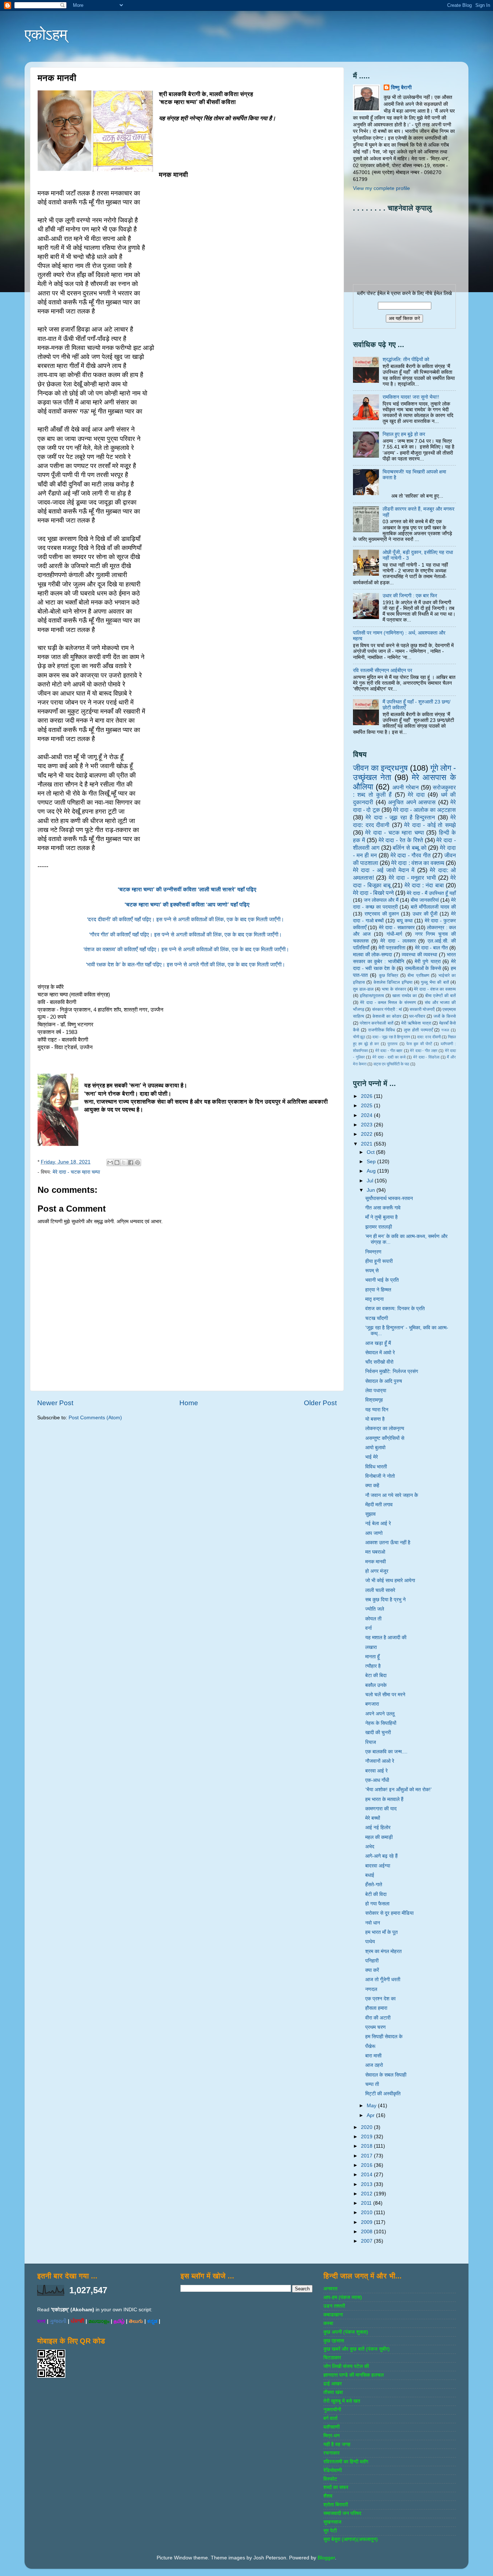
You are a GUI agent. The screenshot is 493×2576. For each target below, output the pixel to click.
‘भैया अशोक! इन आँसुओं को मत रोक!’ (398, 1790)
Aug (372, 1171)
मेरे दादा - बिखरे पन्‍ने (373, 893)
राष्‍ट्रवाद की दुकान (382, 914)
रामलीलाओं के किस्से (423, 968)
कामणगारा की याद (381, 1809)
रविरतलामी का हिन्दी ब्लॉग (346, 2462)
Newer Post (55, 1403)
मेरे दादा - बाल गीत (431, 948)
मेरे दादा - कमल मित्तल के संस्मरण (388, 1003)
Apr (371, 2115)
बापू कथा (405, 921)
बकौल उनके (376, 1685)
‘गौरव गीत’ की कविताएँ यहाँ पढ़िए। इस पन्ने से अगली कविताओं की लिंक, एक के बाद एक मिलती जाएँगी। (187, 935)
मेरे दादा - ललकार (398, 941)
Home (189, 1403)
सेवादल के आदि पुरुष (384, 1381)
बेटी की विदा (376, 1894)
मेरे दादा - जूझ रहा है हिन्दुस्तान (400, 817)
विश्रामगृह (374, 1400)
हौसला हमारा (376, 2008)
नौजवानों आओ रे (380, 1761)
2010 (367, 2213)
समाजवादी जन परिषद (342, 2513)
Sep (372, 1162)
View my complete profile (381, 188)
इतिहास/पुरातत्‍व (372, 996)
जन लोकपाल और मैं (381, 900)
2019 (367, 2137)
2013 (367, 2184)
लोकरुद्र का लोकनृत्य (385, 1428)
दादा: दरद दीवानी (429, 1037)
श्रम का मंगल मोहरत (383, 1951)
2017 (367, 2156)
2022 (367, 1134)
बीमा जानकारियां (425, 900)
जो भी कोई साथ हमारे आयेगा (390, 1581)
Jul (371, 1181)
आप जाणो (374, 1533)
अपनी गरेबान (405, 787)
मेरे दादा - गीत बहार (389, 1051)
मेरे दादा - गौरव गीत (411, 855)
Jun (372, 1190)
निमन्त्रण (373, 1252)
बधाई (370, 1875)
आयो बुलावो (375, 1448)
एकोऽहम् (46, 34)
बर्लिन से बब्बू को (409, 848)
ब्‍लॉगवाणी (331, 2427)
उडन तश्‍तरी (334, 2306)
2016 (367, 2165)
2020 (367, 2127)
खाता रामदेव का (405, 996)
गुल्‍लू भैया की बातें (435, 982)
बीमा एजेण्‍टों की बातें (440, 996)
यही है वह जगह (337, 2444)
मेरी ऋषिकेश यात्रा (416, 1023)
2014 (367, 2175)
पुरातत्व (392, 1044)
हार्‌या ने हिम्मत (378, 1290)
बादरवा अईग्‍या (378, 1866)
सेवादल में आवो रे (380, 1353)
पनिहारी (372, 1961)
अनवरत (330, 2289)
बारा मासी (373, 2056)
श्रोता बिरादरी (336, 2505)
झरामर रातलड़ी (379, 1227)
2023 (367, 1125)
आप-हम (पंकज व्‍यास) (343, 2297)
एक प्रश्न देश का (380, 1999)
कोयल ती (373, 1619)
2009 (367, 2222)
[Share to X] (124, 1163)
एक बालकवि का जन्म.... (386, 1752)
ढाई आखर (333, 2384)
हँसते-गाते (374, 1885)
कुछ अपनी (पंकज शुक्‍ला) (346, 2332)
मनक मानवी (376, 1562)
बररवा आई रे (376, 1771)
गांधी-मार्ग (394, 934)
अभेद (370, 1847)
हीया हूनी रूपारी (379, 1261)
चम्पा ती (372, 2084)
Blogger (326, 2558)
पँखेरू (370, 2046)
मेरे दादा (416, 795)
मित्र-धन (331, 2436)
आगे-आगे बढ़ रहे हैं (381, 1856)
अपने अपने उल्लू (380, 1714)
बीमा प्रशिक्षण (418, 975)
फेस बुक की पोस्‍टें (419, 1044)
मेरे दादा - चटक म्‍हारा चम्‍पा (76, 1172)
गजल (445, 1030)
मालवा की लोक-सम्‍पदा (372, 955)
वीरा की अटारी (378, 2018)
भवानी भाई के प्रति (382, 1280)
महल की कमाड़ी (379, 1837)
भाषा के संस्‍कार (394, 989)
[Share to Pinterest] (138, 1163)
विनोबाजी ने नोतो (380, 1476)
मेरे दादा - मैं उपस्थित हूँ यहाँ (431, 893)
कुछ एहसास (334, 2341)
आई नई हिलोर (378, 1828)
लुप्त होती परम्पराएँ (418, 1030)
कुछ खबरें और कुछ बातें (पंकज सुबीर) (357, 2349)
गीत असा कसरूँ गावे (383, 1208)
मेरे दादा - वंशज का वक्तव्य (435, 989)
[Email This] (110, 1163)
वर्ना (368, 1628)
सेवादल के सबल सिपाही (386, 2075)
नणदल (371, 1989)
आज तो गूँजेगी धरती (383, 1980)
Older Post (320, 1403)
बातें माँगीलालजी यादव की (433, 907)
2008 (367, 2232)
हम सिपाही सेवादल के (384, 2037)
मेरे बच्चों (373, 1818)
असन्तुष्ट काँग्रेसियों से (385, 1438)
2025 (367, 1106)
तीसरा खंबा (333, 2392)
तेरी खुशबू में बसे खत (342, 2401)
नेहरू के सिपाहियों (381, 1723)
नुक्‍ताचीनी (332, 2410)
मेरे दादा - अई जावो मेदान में (384, 870)
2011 (367, 2203)
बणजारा (372, 1704)
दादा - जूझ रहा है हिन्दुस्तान (391, 1037)
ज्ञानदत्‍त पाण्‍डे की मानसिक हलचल (354, 2375)
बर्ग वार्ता (330, 2418)
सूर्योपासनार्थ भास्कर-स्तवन (389, 1198)
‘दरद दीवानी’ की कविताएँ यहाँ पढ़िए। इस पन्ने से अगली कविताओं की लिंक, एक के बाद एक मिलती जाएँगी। (187, 919)
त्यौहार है (373, 1666)
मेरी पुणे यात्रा (427, 962)
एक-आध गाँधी (377, 1780)
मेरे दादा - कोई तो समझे (430, 825)
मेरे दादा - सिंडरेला (426, 1057)
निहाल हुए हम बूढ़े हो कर (404, 434)
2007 (367, 2241)
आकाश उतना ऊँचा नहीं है (388, 1543)
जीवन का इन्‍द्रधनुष (380, 768)
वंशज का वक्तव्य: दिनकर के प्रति (395, 1309)
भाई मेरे (372, 1457)
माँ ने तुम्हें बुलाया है (381, 1217)
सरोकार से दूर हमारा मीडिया (389, 1913)
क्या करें (372, 1970)
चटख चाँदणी (377, 1318)
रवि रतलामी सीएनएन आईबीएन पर (383, 670)
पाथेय (370, 1942)
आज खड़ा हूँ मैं (378, 1343)
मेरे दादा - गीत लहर (424, 1051)
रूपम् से (372, 1271)
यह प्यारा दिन (377, 1410)
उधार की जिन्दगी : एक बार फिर (410, 596)
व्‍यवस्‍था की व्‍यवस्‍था (419, 955)
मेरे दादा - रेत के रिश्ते (401, 840)
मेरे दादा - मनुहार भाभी (412, 878)
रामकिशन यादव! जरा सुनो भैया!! (411, 397)
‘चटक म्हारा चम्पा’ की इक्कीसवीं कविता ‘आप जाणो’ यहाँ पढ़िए (187, 905)
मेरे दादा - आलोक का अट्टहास (424, 810)
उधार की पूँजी (425, 914)
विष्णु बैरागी (401, 88)
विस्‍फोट (330, 2479)
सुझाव (370, 1514)
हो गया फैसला (377, 1904)
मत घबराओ (375, 1552)
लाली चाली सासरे (380, 1590)
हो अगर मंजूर (377, 1571)
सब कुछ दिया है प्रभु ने (385, 1600)
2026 (367, 1096)
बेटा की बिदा (376, 1676)
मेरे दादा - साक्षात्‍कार (397, 928)
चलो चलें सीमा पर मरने (385, 1695)
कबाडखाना (333, 2315)
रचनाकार (331, 2453)
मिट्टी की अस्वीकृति (383, 2094)
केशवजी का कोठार (387, 1016)
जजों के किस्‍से (445, 1016)
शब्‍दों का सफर (336, 2487)
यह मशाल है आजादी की (386, 1638)
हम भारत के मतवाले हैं (384, 1799)
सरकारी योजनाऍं (422, 1009)
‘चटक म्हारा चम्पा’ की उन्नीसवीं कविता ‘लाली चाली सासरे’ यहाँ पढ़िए (187, 889)
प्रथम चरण (376, 2027)
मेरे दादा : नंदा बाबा (424, 885)
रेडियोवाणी (333, 2470)
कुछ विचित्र (389, 975)
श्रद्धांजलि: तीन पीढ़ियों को (406, 360)
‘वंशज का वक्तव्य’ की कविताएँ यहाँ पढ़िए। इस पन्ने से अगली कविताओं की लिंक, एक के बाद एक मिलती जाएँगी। (187, 949)
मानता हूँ (372, 1657)
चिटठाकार (332, 2358)
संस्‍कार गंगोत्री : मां (387, 1009)
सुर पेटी (330, 2531)
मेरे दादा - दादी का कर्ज (389, 1057)
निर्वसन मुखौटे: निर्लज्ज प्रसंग (392, 1371)
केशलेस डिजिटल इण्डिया (393, 982)
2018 (367, 2146)
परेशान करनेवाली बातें (377, 1023)
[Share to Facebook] (131, 1163)
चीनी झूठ (359, 1037)
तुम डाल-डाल (363, 989)
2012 (367, 2194)
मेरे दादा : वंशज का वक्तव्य (418, 863)
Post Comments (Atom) (95, 1418)
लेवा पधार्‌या (376, 1391)
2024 (367, 1115)
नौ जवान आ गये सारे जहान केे (392, 1495)
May (372, 2106)
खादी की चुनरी (378, 1733)
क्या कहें (372, 1486)
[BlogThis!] (117, 1163)
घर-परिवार (417, 1016)
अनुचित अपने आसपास (412, 802)
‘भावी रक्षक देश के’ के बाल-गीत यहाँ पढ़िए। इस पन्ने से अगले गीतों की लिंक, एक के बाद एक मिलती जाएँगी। (187, 965)
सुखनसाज (332, 2522)
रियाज (371, 1742)
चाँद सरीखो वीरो (379, 1362)
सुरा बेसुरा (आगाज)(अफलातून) (351, 2539)
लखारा (371, 1647)
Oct (371, 1152)
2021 (367, 1144)
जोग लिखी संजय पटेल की (346, 2366)
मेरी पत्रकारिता (392, 948)
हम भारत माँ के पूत (381, 1932)
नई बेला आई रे (378, 1523)
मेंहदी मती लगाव (379, 1505)
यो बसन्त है (375, 1419)
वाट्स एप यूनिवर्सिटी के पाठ (391, 1064)
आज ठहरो (374, 2065)
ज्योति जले (375, 1609)
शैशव (328, 2496)
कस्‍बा (328, 2323)
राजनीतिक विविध (382, 1030)
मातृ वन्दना (374, 1299)
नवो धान (373, 1923)
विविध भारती (376, 1467)
